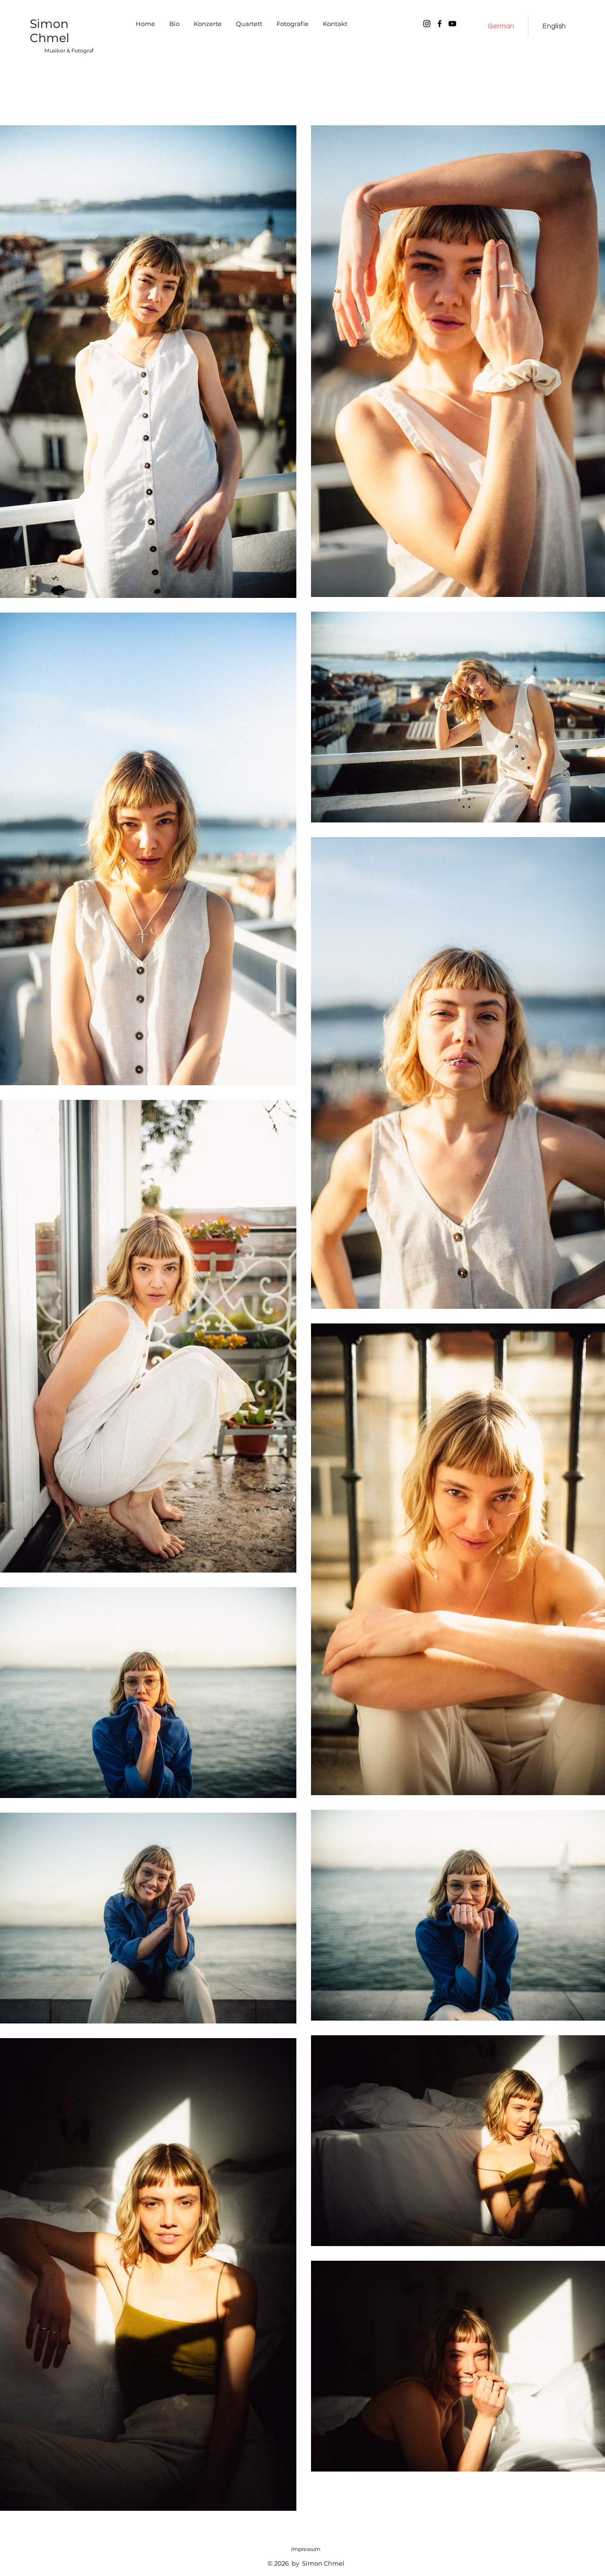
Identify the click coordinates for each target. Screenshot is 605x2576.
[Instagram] (427, 24)
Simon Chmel (50, 31)
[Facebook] (440, 24)
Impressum (306, 2549)
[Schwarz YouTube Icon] (452, 24)
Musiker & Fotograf (69, 51)
